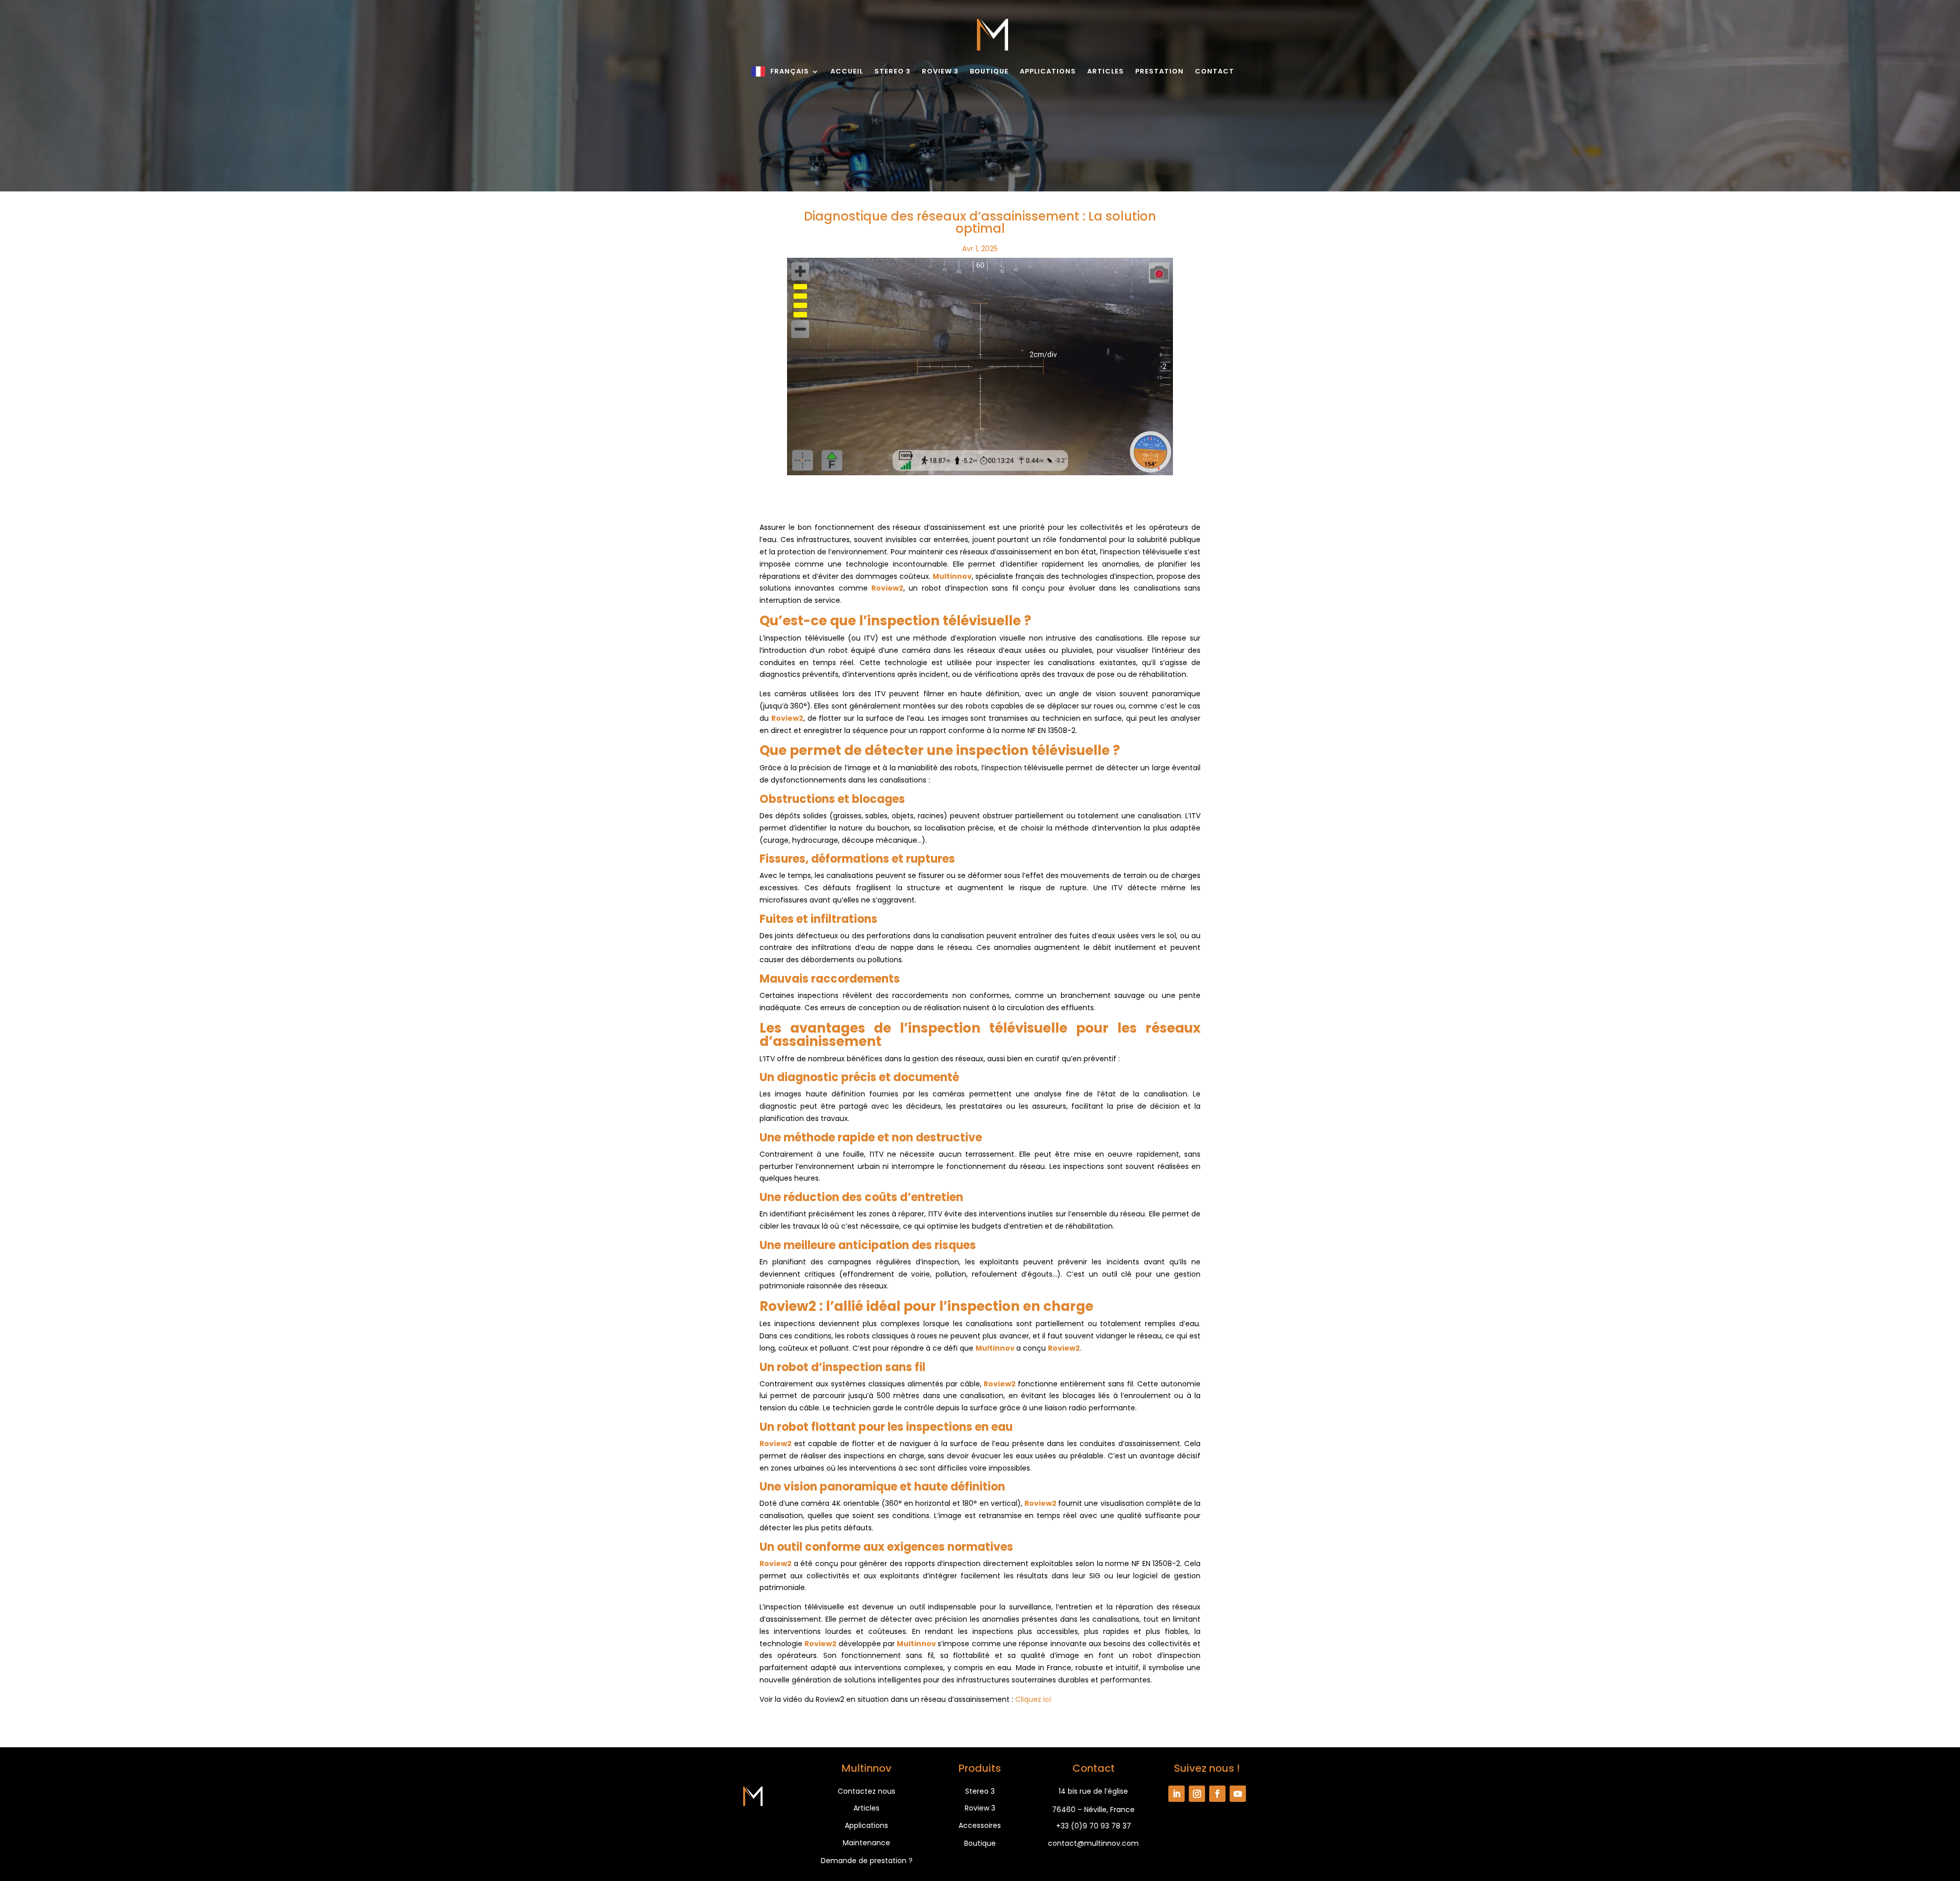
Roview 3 (940, 71)
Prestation (1159, 71)
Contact (1215, 71)
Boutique (989, 71)
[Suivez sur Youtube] (1238, 1794)
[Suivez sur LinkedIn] (1177, 1794)
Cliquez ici (1033, 1699)
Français (790, 71)
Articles (1106, 71)
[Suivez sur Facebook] (1217, 1794)
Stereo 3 (892, 71)
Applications (1048, 71)
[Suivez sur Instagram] (1197, 1794)
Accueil (847, 71)
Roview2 (1000, 1384)
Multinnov (995, 1348)
